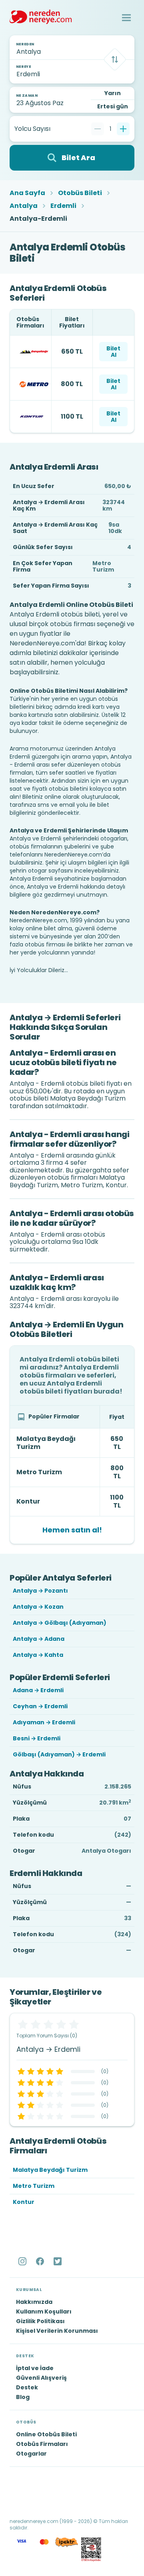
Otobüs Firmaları (42, 2444)
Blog (23, 2397)
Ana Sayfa (27, 193)
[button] (126, 18)
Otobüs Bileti (80, 193)
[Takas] (115, 59)
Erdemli (63, 206)
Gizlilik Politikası (40, 2321)
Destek (27, 2387)
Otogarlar (31, 2454)
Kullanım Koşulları (44, 2311)
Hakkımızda (34, 2302)
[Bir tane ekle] (123, 129)
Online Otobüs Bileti (46, 2434)
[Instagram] (23, 2261)
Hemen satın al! (72, 1530)
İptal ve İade (35, 2368)
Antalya (24, 206)
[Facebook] (41, 2261)
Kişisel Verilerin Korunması (57, 2331)
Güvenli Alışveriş (41, 2378)
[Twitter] (58, 2261)
